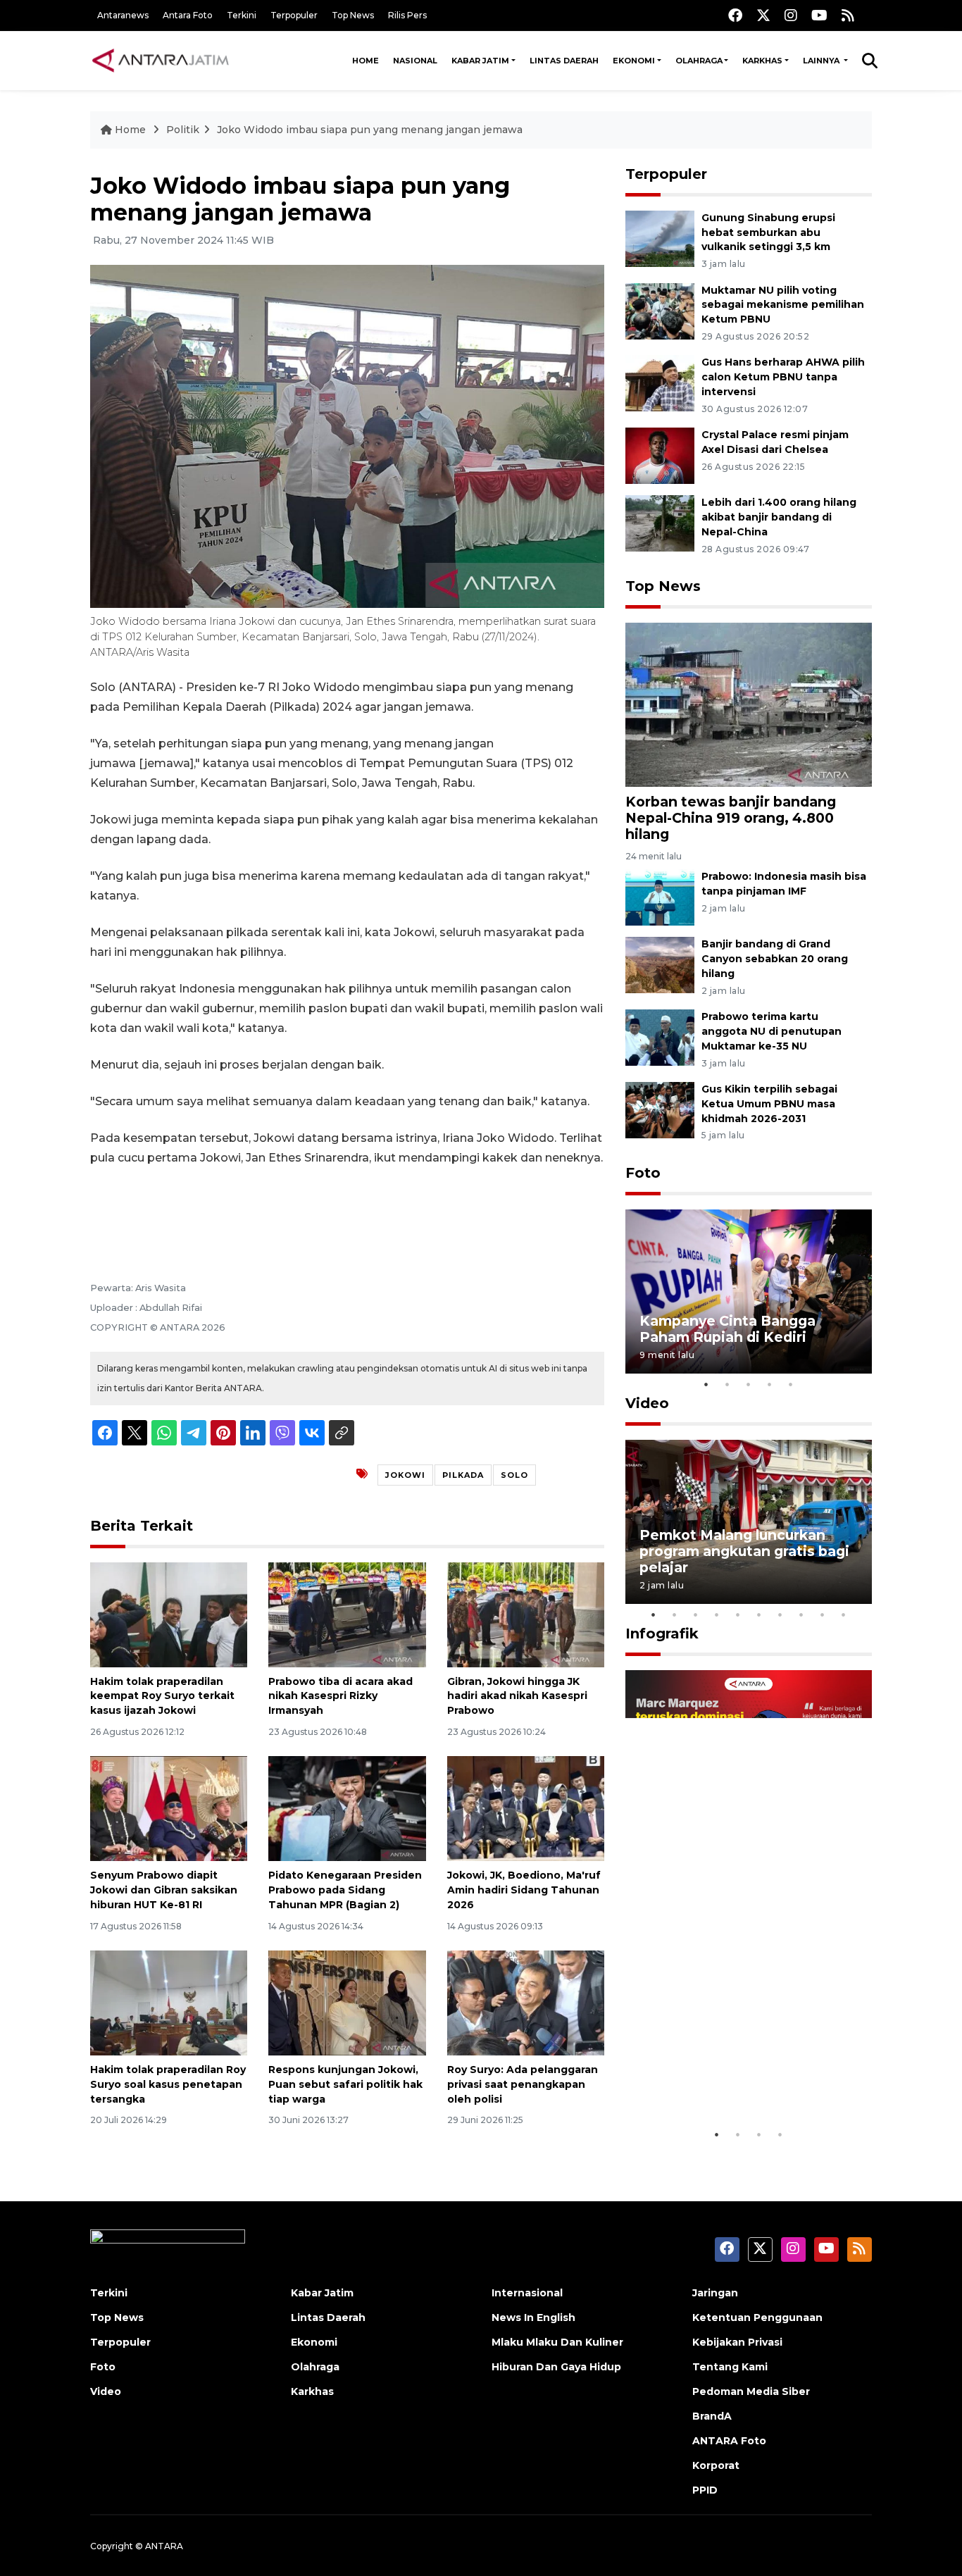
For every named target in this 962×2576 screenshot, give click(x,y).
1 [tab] (706, 1384)
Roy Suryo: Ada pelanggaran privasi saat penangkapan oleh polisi (523, 2084)
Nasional (415, 61)
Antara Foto (188, 15)
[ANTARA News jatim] (161, 61)
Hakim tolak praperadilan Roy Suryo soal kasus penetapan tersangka (168, 2084)
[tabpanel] (749, 1292)
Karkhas (762, 61)
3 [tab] (749, 1384)
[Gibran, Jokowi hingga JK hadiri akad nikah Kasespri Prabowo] (526, 1613)
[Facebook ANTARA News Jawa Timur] (735, 15)
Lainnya (822, 61)
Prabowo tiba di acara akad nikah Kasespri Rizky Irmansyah (341, 1696)
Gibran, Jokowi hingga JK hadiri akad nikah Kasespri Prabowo (517, 1696)
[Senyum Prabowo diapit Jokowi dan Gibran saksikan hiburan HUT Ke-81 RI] (169, 1808)
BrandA (712, 2416)
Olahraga (699, 61)
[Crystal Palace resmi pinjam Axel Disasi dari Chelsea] (660, 455)
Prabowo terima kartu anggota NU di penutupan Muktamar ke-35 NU (772, 1031)
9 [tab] (823, 1614)
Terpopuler (294, 15)
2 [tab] (727, 1384)
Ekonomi (634, 61)
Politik (183, 130)
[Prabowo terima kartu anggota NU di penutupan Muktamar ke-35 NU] (660, 1037)
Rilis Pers (407, 15)
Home (366, 61)
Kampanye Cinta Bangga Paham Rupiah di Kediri (727, 1329)
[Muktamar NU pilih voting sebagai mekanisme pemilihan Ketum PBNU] (660, 310)
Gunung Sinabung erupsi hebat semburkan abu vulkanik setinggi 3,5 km (768, 232)
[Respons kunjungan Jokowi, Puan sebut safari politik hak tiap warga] (347, 2002)
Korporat (716, 2465)
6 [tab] (759, 1614)
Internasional (527, 2293)
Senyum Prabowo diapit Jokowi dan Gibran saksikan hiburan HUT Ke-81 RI (164, 1890)
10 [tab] (844, 1614)
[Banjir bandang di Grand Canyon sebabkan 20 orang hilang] (660, 965)
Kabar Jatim (480, 61)
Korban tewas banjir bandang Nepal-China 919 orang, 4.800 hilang (731, 818)
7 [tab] (780, 1614)
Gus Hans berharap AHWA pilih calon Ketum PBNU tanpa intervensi (783, 377)
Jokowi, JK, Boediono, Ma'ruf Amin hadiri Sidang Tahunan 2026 (524, 1890)
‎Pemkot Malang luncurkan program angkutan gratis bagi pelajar (744, 1551)
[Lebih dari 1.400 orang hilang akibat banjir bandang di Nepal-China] (660, 522)
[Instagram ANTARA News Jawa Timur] (791, 15)
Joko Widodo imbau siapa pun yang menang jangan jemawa (370, 130)
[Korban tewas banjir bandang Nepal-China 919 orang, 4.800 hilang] (749, 704)
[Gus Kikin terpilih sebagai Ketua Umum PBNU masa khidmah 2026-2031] (660, 1109)
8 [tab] (801, 1614)
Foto (643, 1173)
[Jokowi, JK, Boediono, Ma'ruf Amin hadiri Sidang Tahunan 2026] (526, 1808)
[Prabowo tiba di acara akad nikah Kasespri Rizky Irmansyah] (347, 1613)
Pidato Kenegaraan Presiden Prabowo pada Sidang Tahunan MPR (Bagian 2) (345, 1890)
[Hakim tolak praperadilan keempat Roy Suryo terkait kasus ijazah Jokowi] (169, 1613)
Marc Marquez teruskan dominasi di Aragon (724, 2078)
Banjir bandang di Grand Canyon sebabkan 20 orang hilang (775, 959)
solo (514, 1475)
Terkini (242, 15)
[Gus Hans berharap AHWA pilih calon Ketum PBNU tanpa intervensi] (660, 383)
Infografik (662, 1634)
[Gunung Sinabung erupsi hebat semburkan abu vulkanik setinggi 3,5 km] (660, 238)
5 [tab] (791, 1384)
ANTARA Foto (729, 2441)
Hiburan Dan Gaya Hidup (556, 2367)
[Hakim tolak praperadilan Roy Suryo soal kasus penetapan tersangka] (169, 2002)
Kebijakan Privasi (737, 2342)
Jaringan (715, 2293)
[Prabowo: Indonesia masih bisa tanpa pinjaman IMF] (660, 897)
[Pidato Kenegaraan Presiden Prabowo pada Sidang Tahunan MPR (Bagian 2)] (347, 1808)
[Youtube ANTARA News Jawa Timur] (819, 15)
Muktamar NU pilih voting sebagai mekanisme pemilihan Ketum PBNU (783, 305)
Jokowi (405, 1475)
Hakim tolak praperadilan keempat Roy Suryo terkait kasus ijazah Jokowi (162, 1696)
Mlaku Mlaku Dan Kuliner (557, 2342)
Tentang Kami (730, 2367)
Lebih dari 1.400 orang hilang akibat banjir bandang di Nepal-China (779, 517)
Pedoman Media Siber (751, 2391)
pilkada (463, 1475)
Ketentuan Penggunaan (757, 2317)
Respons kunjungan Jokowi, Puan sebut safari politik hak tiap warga (345, 2084)
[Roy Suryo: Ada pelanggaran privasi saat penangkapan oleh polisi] (526, 2002)
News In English (533, 2317)
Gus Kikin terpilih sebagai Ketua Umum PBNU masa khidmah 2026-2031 (769, 1104)
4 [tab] (770, 1384)
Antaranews (123, 15)
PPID (705, 2490)
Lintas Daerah (564, 61)
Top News (353, 15)
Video (647, 1403)
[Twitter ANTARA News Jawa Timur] (763, 15)
